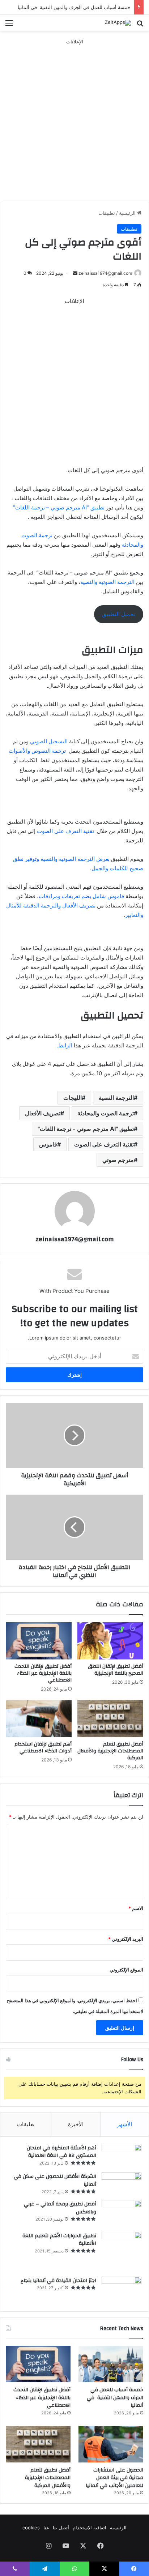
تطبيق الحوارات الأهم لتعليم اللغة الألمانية (59, 2240)
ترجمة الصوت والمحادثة (106, 1113)
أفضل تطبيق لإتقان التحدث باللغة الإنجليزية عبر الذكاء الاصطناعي (43, 1673)
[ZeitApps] (118, 23)
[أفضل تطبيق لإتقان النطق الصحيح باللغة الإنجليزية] (110, 1641)
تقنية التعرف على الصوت (66, 831)
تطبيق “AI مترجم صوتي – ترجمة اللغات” (59, 507)
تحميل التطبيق (119, 614)
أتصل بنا (61, 2528)
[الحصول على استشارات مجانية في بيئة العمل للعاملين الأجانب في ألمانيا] (111, 2444)
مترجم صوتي (118, 1160)
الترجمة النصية (116, 1098)
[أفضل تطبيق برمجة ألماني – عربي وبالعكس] (122, 2213)
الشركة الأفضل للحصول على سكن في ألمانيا (55, 2180)
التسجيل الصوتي (50, 741)
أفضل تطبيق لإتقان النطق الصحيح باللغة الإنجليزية (116, 1670)
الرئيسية (128, 213)
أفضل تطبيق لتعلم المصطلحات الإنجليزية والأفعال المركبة (110, 1751)
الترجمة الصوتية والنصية (108, 582)
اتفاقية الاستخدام (90, 2528)
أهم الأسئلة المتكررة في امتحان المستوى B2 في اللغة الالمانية (61, 2152)
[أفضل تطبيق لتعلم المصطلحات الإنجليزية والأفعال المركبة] (110, 1719)
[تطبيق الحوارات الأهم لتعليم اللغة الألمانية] (122, 2252)
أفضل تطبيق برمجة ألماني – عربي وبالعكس (60, 2208)
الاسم (136, 1908)
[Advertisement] (74, 120)
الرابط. (65, 1045)
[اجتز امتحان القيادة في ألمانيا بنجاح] (122, 2291)
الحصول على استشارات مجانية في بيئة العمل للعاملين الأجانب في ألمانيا (114, 2478)
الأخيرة (76, 2124)
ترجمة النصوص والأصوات (38, 751)
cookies (31, 2528)
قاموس (48, 1144)
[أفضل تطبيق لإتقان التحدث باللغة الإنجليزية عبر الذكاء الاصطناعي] (39, 1641)
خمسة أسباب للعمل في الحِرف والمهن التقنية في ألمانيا (74, 7)
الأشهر (125, 2124)
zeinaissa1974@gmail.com (105, 273)
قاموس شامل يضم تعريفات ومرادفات (82, 896)
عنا (46, 2528)
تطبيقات (107, 213)
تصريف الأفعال (43, 1113)
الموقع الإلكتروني (126, 1970)
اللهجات (73, 1098)
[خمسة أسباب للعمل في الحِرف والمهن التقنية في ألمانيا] (111, 2364)
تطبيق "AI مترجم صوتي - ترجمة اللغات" (86, 1129)
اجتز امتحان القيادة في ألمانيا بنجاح (58, 2281)
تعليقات (26, 2124)
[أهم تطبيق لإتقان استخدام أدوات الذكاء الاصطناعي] (39, 1719)
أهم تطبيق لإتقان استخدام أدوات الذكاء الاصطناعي (43, 1748)
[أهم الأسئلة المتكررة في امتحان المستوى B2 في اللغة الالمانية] (122, 2156)
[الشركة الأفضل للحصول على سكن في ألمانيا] (122, 2184)
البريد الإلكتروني (126, 1939)
